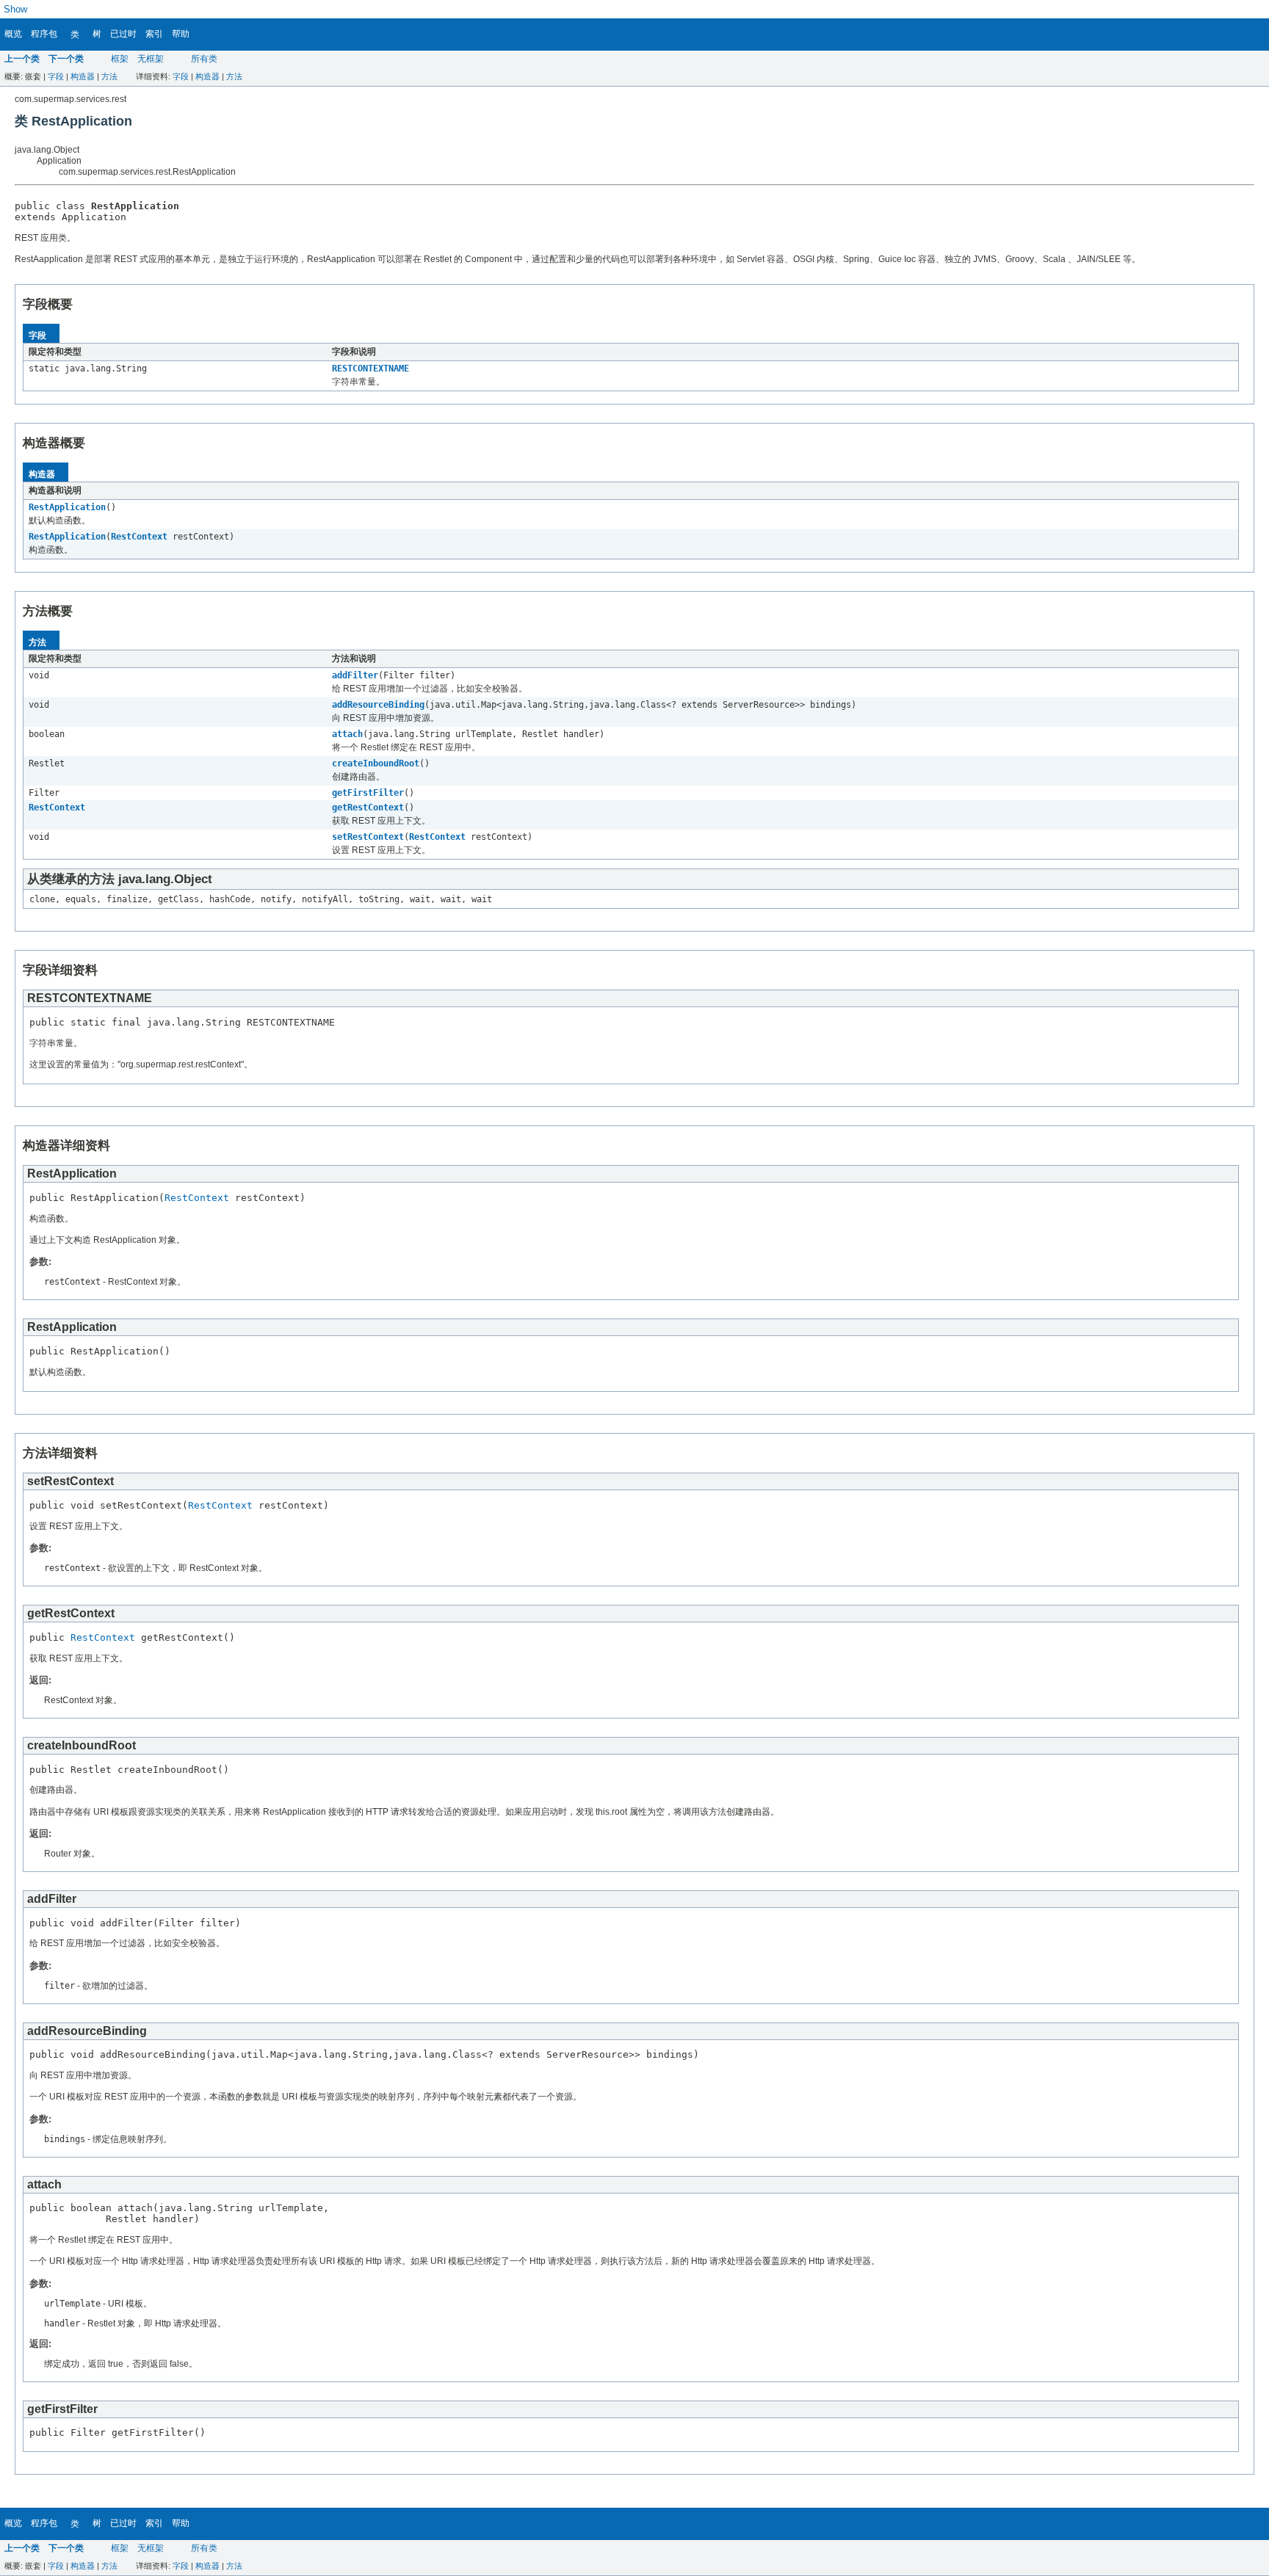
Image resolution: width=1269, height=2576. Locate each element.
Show (15, 9)
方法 (109, 76)
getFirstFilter (368, 793)
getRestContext (368, 808)
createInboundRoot (376, 763)
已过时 (123, 34)
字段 (56, 76)
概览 (13, 34)
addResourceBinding (378, 705)
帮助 (181, 34)
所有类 (204, 59)
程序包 (44, 34)
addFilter (355, 675)
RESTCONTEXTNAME (370, 369)
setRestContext (368, 837)
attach (347, 734)
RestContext (139, 537)
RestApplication (67, 507)
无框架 (151, 59)
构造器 (83, 76)
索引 (154, 34)
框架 (120, 59)
